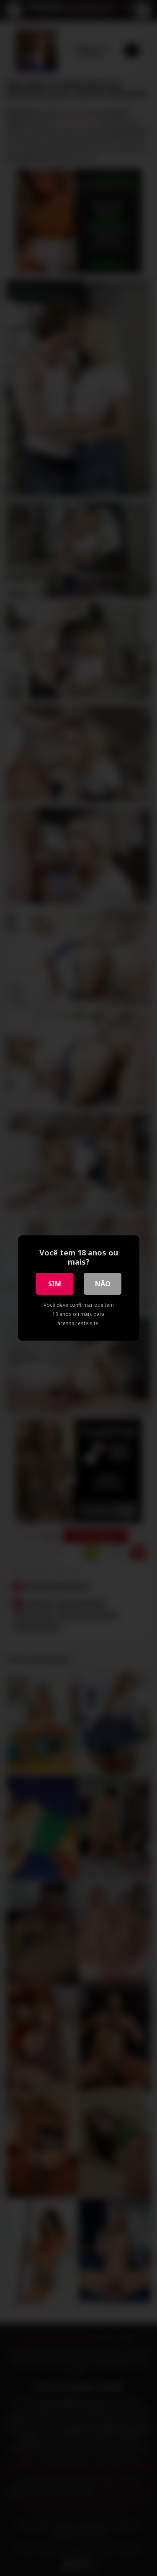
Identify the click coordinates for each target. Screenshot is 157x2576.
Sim (55, 1284)
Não (103, 1284)
